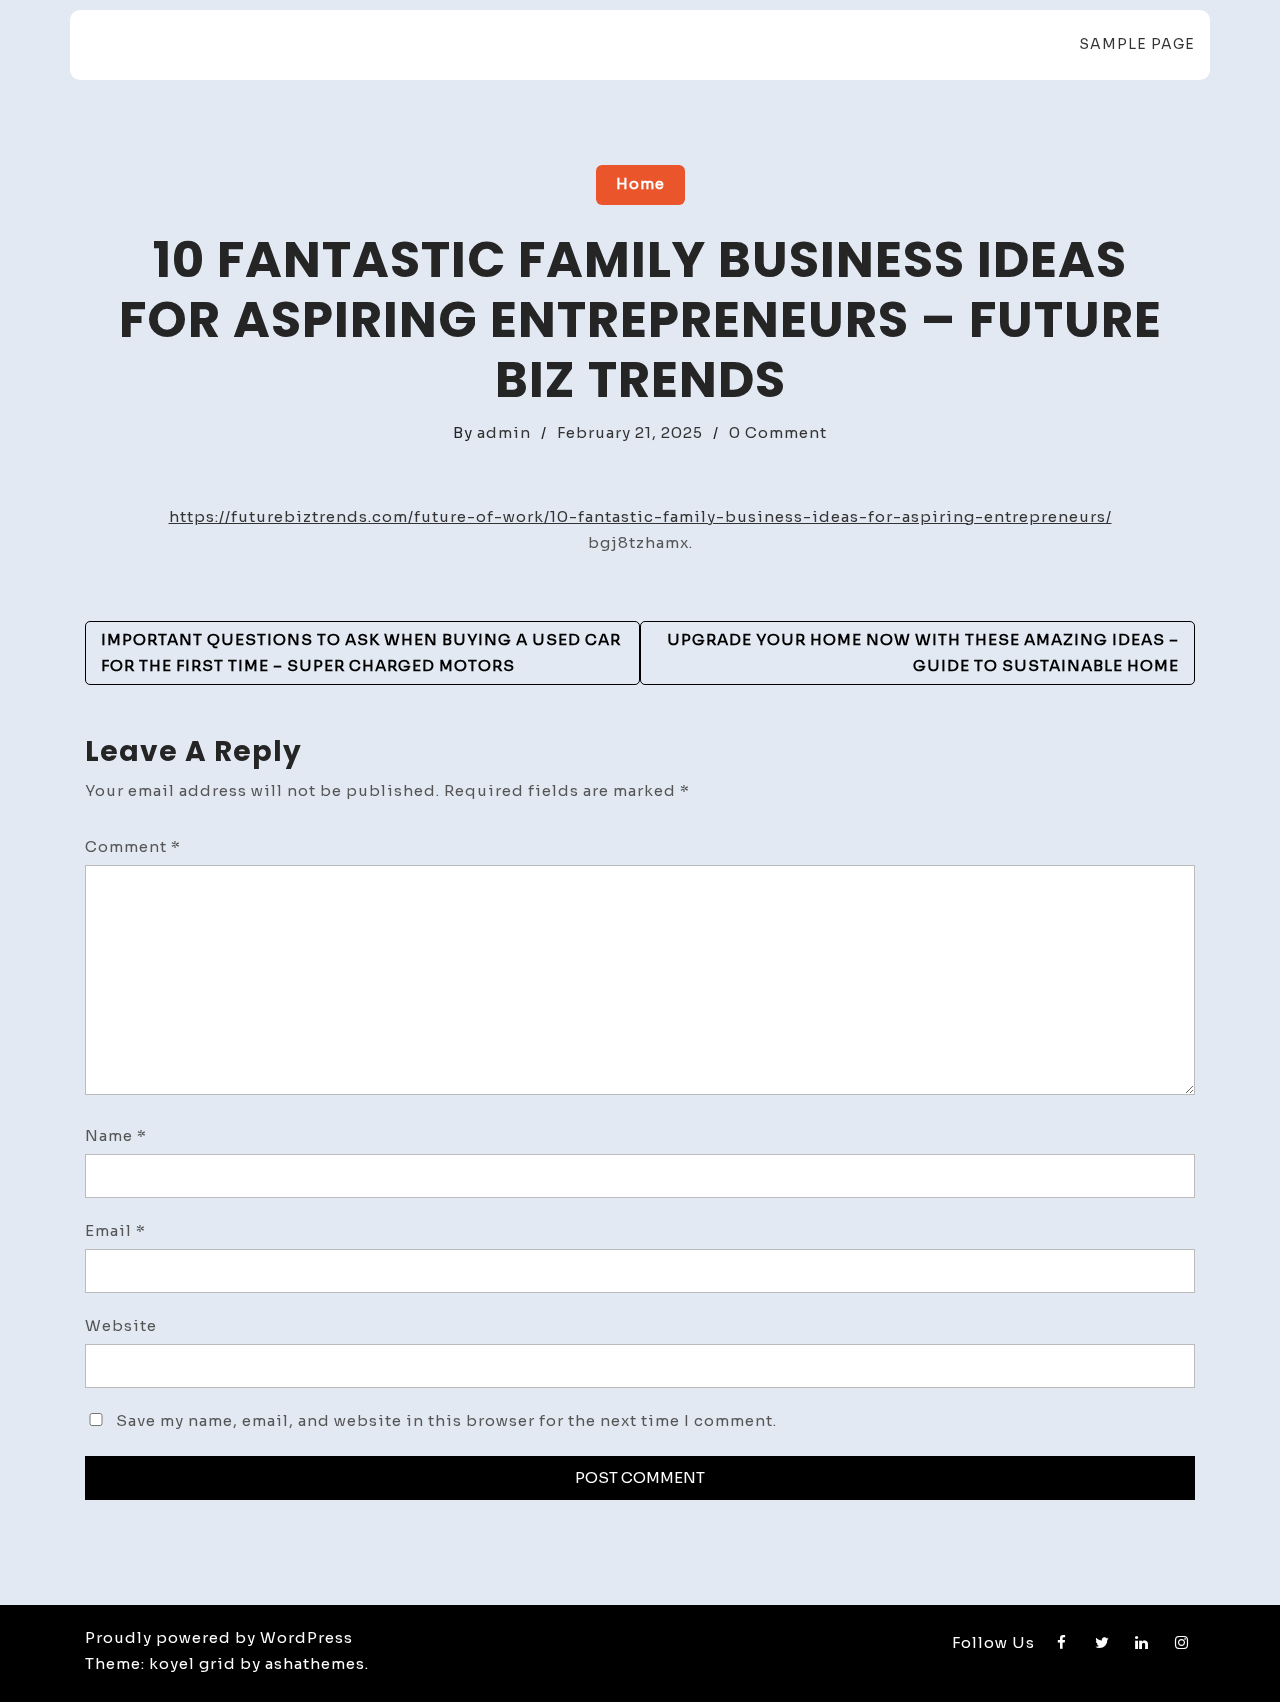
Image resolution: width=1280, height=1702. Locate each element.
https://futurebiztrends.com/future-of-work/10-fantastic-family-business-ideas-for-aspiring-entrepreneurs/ (640, 516)
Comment (133, 846)
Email (115, 1230)
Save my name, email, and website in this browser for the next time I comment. (446, 1420)
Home (640, 183)
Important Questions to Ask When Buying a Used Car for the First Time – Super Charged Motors (361, 652)
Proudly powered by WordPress (219, 1637)
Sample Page (1137, 44)
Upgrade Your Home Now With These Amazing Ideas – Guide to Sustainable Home (923, 652)
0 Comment (778, 432)
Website (121, 1325)
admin (504, 432)
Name (116, 1135)
